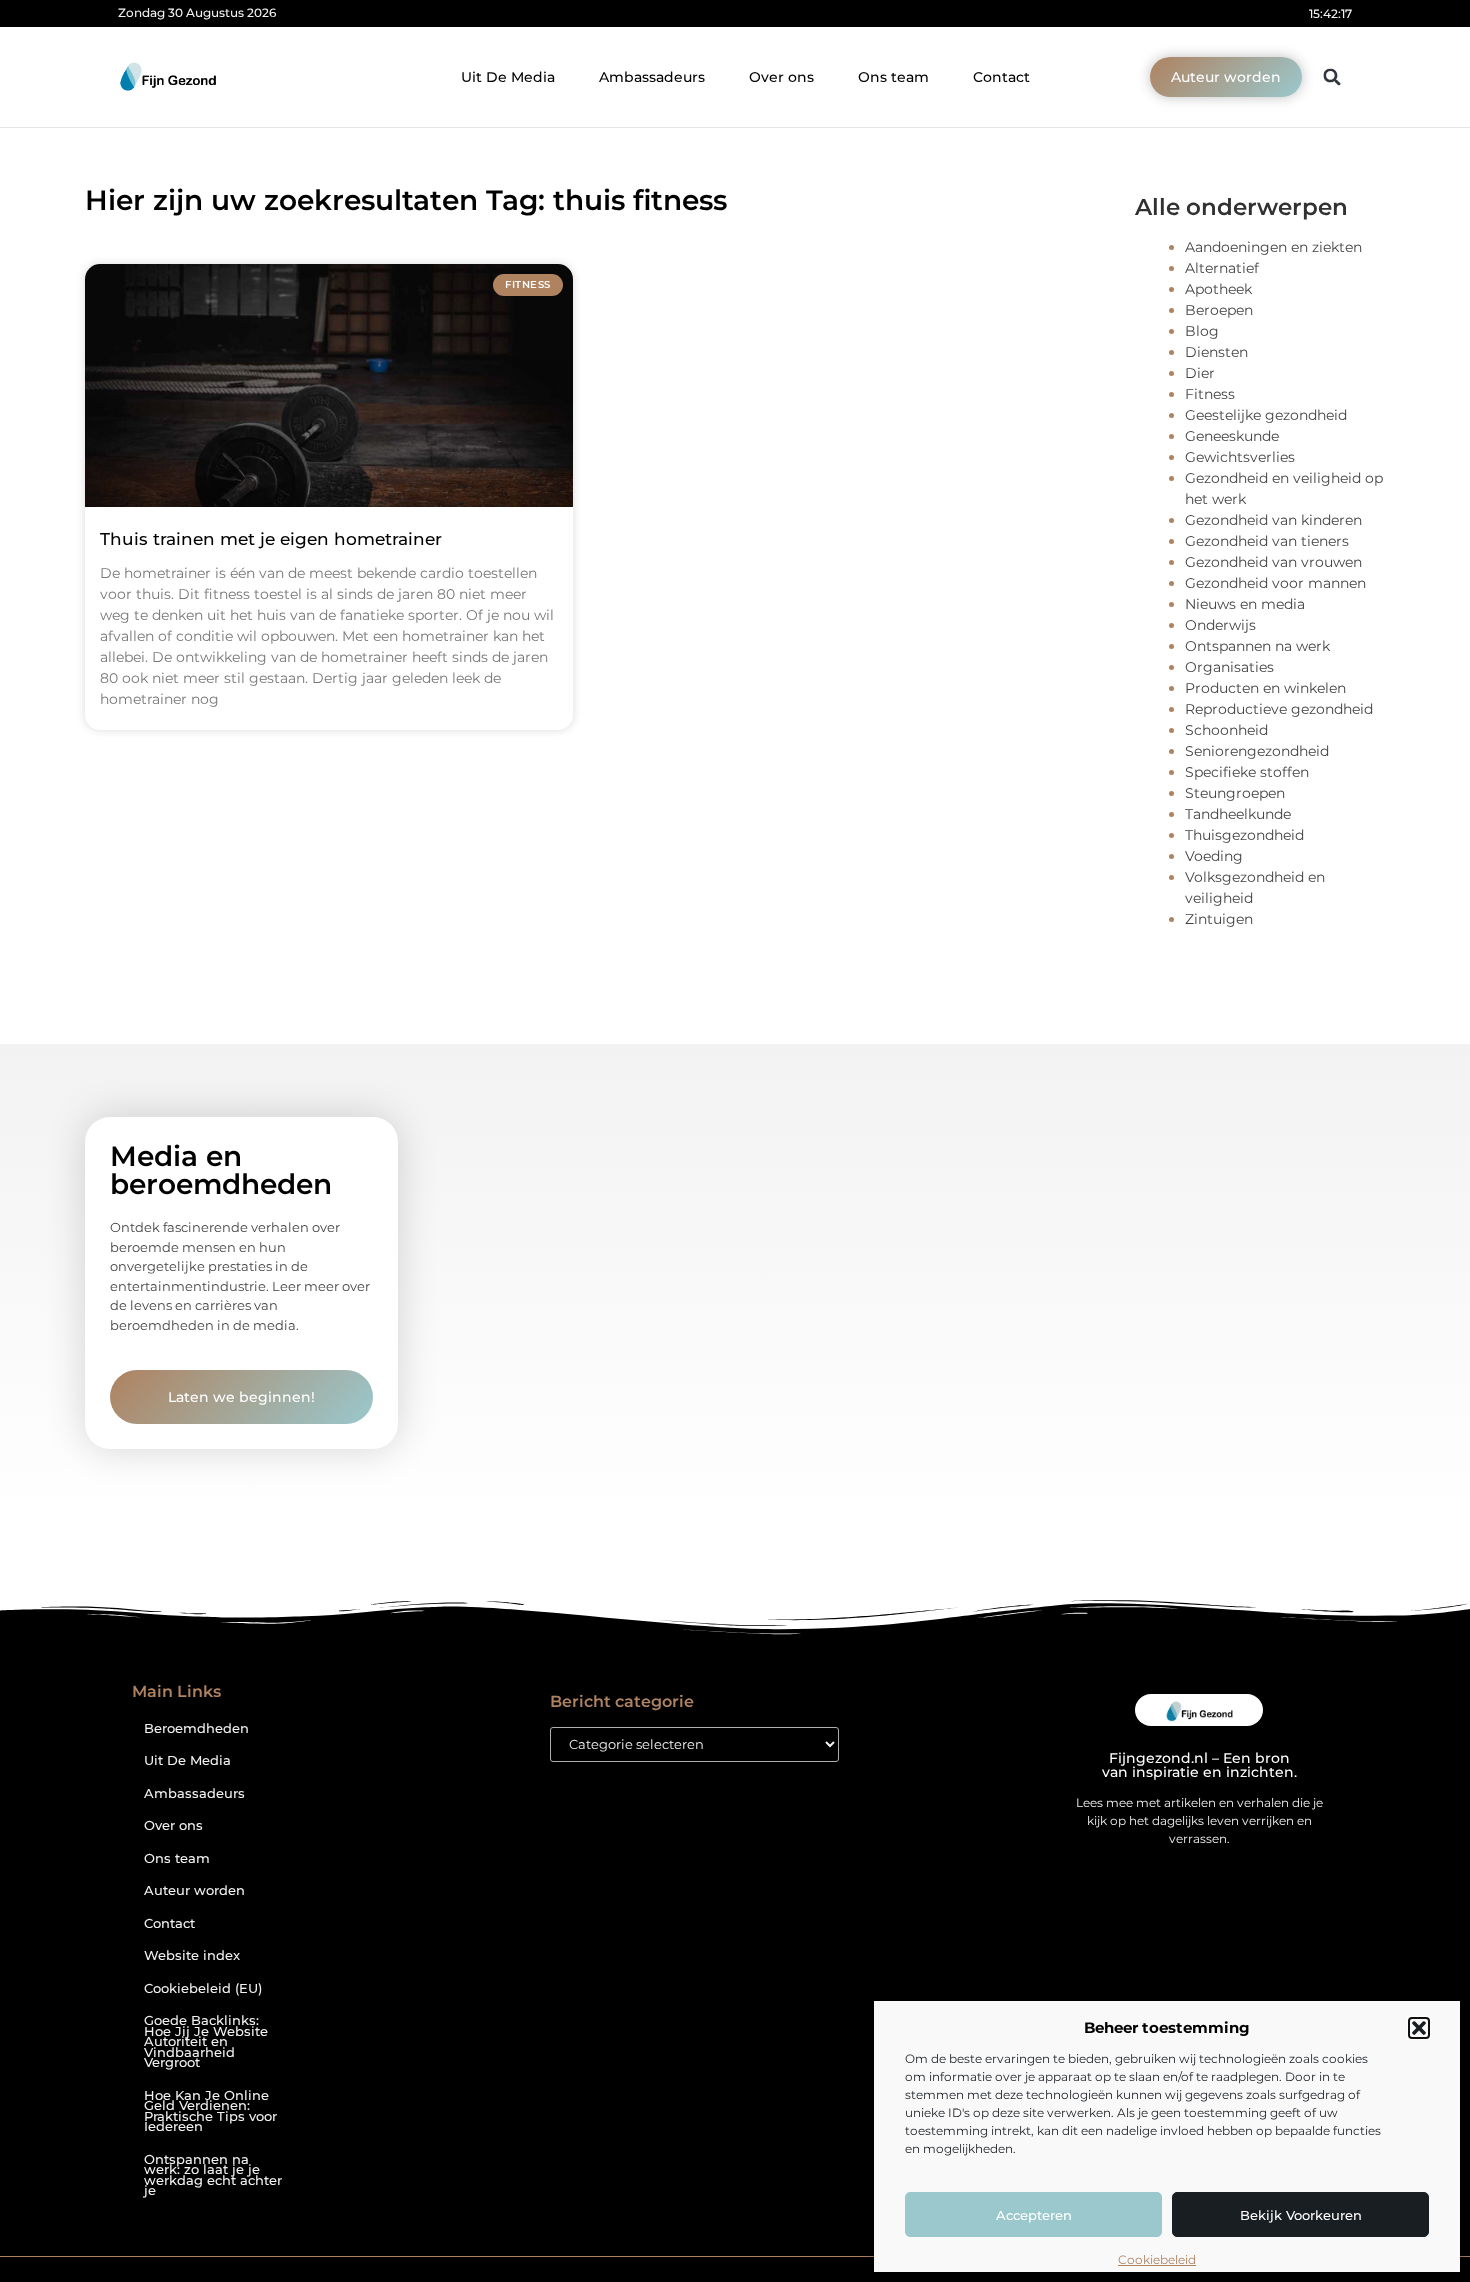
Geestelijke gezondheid (1266, 415)
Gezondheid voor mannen (1275, 583)
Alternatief (1222, 268)
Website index (192, 1955)
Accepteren (1034, 2215)
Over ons (781, 77)
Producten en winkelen (1265, 688)
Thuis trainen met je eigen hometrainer (271, 539)
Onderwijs (1220, 625)
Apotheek (1218, 289)
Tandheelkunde (1238, 814)
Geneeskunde (1232, 436)
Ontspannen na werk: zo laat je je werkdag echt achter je (213, 2175)
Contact (1001, 77)
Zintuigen (1219, 919)
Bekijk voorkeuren (1301, 2215)
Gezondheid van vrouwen (1273, 562)
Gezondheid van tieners (1267, 541)
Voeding (1214, 856)
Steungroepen (1235, 793)
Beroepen (1219, 310)
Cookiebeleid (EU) (203, 1988)
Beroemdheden (196, 1728)
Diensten (1216, 352)
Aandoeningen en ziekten (1273, 247)
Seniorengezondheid (1257, 751)
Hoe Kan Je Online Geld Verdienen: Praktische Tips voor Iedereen (210, 2111)
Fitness (1210, 394)
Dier (1200, 373)
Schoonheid (1226, 730)
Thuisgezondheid (1244, 835)
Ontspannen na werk (1257, 646)
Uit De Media (508, 77)
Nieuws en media (1245, 604)
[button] (1419, 2028)
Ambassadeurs (652, 77)
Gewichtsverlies (1240, 457)
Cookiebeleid (1157, 2259)
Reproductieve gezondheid (1279, 709)
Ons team (893, 77)
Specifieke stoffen (1247, 772)
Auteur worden (194, 1890)
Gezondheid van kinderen (1273, 520)
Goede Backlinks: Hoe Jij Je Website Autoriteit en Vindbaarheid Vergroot (206, 2041)
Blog (1202, 331)
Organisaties (1229, 667)
